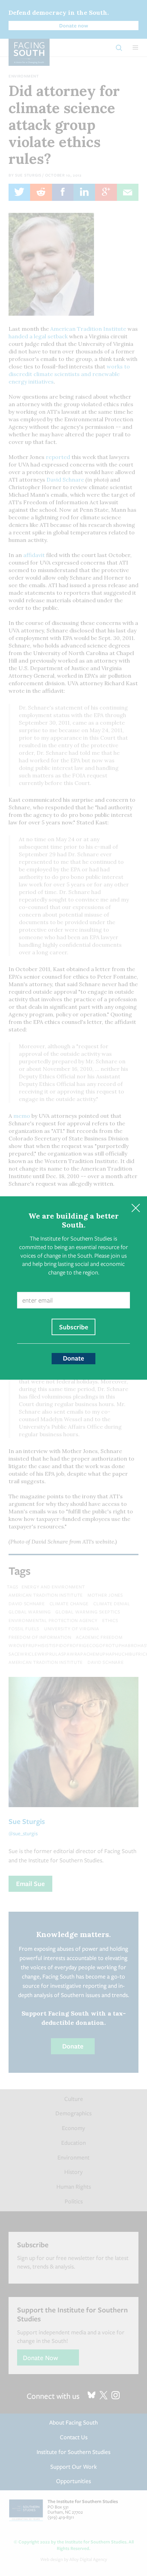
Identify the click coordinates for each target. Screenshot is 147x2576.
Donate (73, 1358)
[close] (136, 1208)
